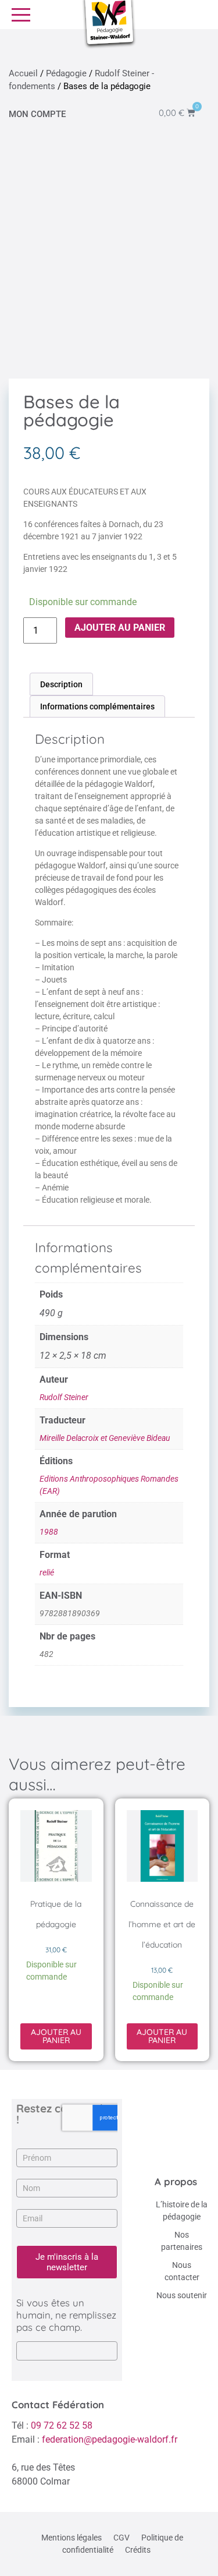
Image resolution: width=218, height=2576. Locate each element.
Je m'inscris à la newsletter (67, 2262)
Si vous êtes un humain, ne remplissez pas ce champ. (66, 2315)
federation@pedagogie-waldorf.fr (110, 2439)
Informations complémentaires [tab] (97, 706)
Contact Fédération (58, 2404)
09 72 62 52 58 (62, 2425)
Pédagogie (66, 73)
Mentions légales (72, 2538)
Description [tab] (61, 684)
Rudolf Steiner (64, 1397)
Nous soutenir (182, 2295)
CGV (121, 2538)
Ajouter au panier (120, 628)
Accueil (23, 73)
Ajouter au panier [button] (56, 2036)
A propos (176, 2181)
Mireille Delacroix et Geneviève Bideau (105, 1438)
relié (47, 1573)
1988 (49, 1532)
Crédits (138, 2550)
